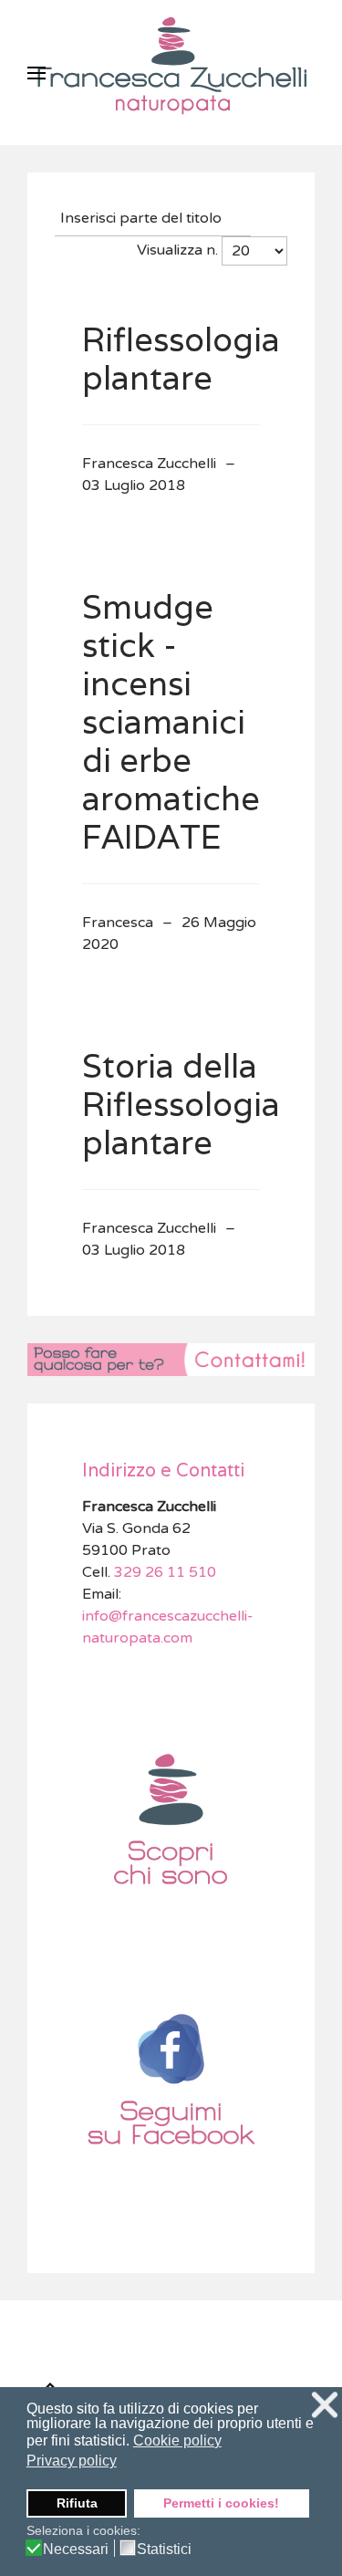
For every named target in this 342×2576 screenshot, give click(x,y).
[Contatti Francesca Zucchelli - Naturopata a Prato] (171, 1359)
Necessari (76, 2550)
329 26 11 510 (163, 1572)
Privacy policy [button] (72, 2461)
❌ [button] (325, 2405)
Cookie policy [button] (177, 2440)
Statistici (164, 2550)
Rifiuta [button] (77, 2503)
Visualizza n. (177, 250)
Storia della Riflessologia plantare (181, 1104)
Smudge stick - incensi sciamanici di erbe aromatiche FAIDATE (171, 721)
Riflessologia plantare (181, 358)
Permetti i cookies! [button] (221, 2503)
